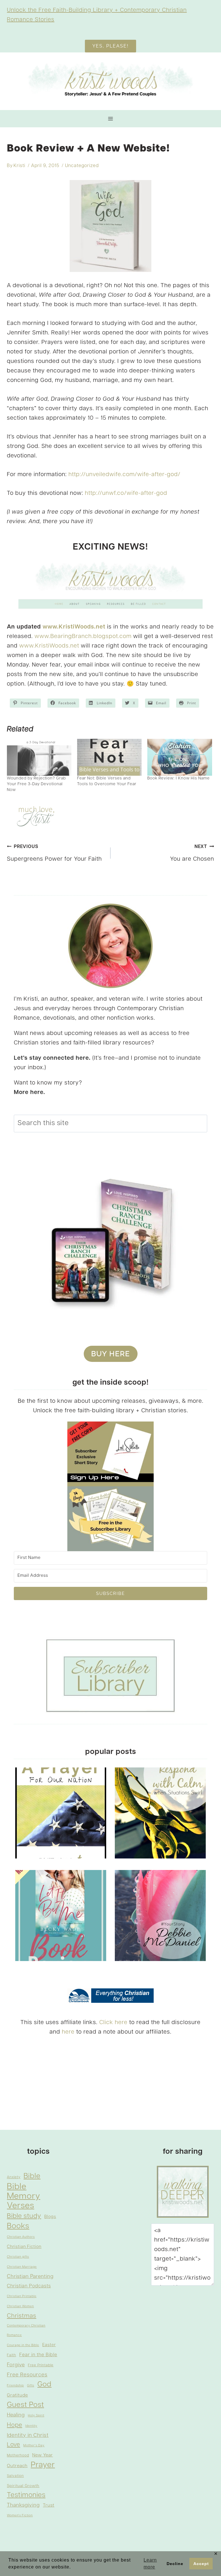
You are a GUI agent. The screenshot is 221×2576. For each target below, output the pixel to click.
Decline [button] (175, 2564)
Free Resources (27, 2375)
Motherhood (18, 2456)
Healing (16, 2415)
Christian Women (20, 2307)
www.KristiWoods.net (74, 627)
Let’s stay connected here (51, 1058)
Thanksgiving (23, 2505)
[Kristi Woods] (110, 81)
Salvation (15, 2476)
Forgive (16, 2365)
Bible (32, 2176)
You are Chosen (192, 853)
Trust (49, 2505)
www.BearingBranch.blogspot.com (83, 637)
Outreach (17, 2466)
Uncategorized (82, 166)
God (44, 2385)
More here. (29, 1093)
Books (18, 2226)
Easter (49, 2345)
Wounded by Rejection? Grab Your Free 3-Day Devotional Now (36, 784)
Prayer (43, 2465)
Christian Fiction (24, 2247)
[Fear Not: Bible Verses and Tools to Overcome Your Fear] (109, 757)
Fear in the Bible (38, 2355)
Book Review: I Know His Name (179, 778)
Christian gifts (18, 2257)
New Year (43, 2455)
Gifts (31, 2386)
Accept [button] (201, 2564)
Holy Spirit (36, 2416)
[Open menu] (111, 119)
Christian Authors (21, 2237)
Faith (12, 2355)
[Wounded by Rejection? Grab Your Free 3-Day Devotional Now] (39, 757)
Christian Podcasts (29, 2286)
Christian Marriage (22, 2267)
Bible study (24, 2216)
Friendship (15, 2386)
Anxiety (14, 2177)
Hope (15, 2425)
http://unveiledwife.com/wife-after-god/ (124, 475)
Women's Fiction (20, 2516)
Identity (31, 2426)
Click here (113, 2023)
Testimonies (26, 2495)
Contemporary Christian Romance (26, 2331)
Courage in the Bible (23, 2345)
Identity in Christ (28, 2436)
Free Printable (41, 2365)
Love (14, 2445)
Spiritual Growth (23, 2486)
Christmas (22, 2316)
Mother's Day (34, 2446)
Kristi (19, 166)
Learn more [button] (150, 2563)
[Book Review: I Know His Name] (180, 757)
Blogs (50, 2217)
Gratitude (17, 2395)
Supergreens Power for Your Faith (54, 853)
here (68, 2032)
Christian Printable (22, 2296)
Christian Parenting (30, 2277)
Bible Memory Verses (24, 2196)
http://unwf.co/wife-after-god (126, 493)
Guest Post (25, 2405)
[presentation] (61, 1813)
